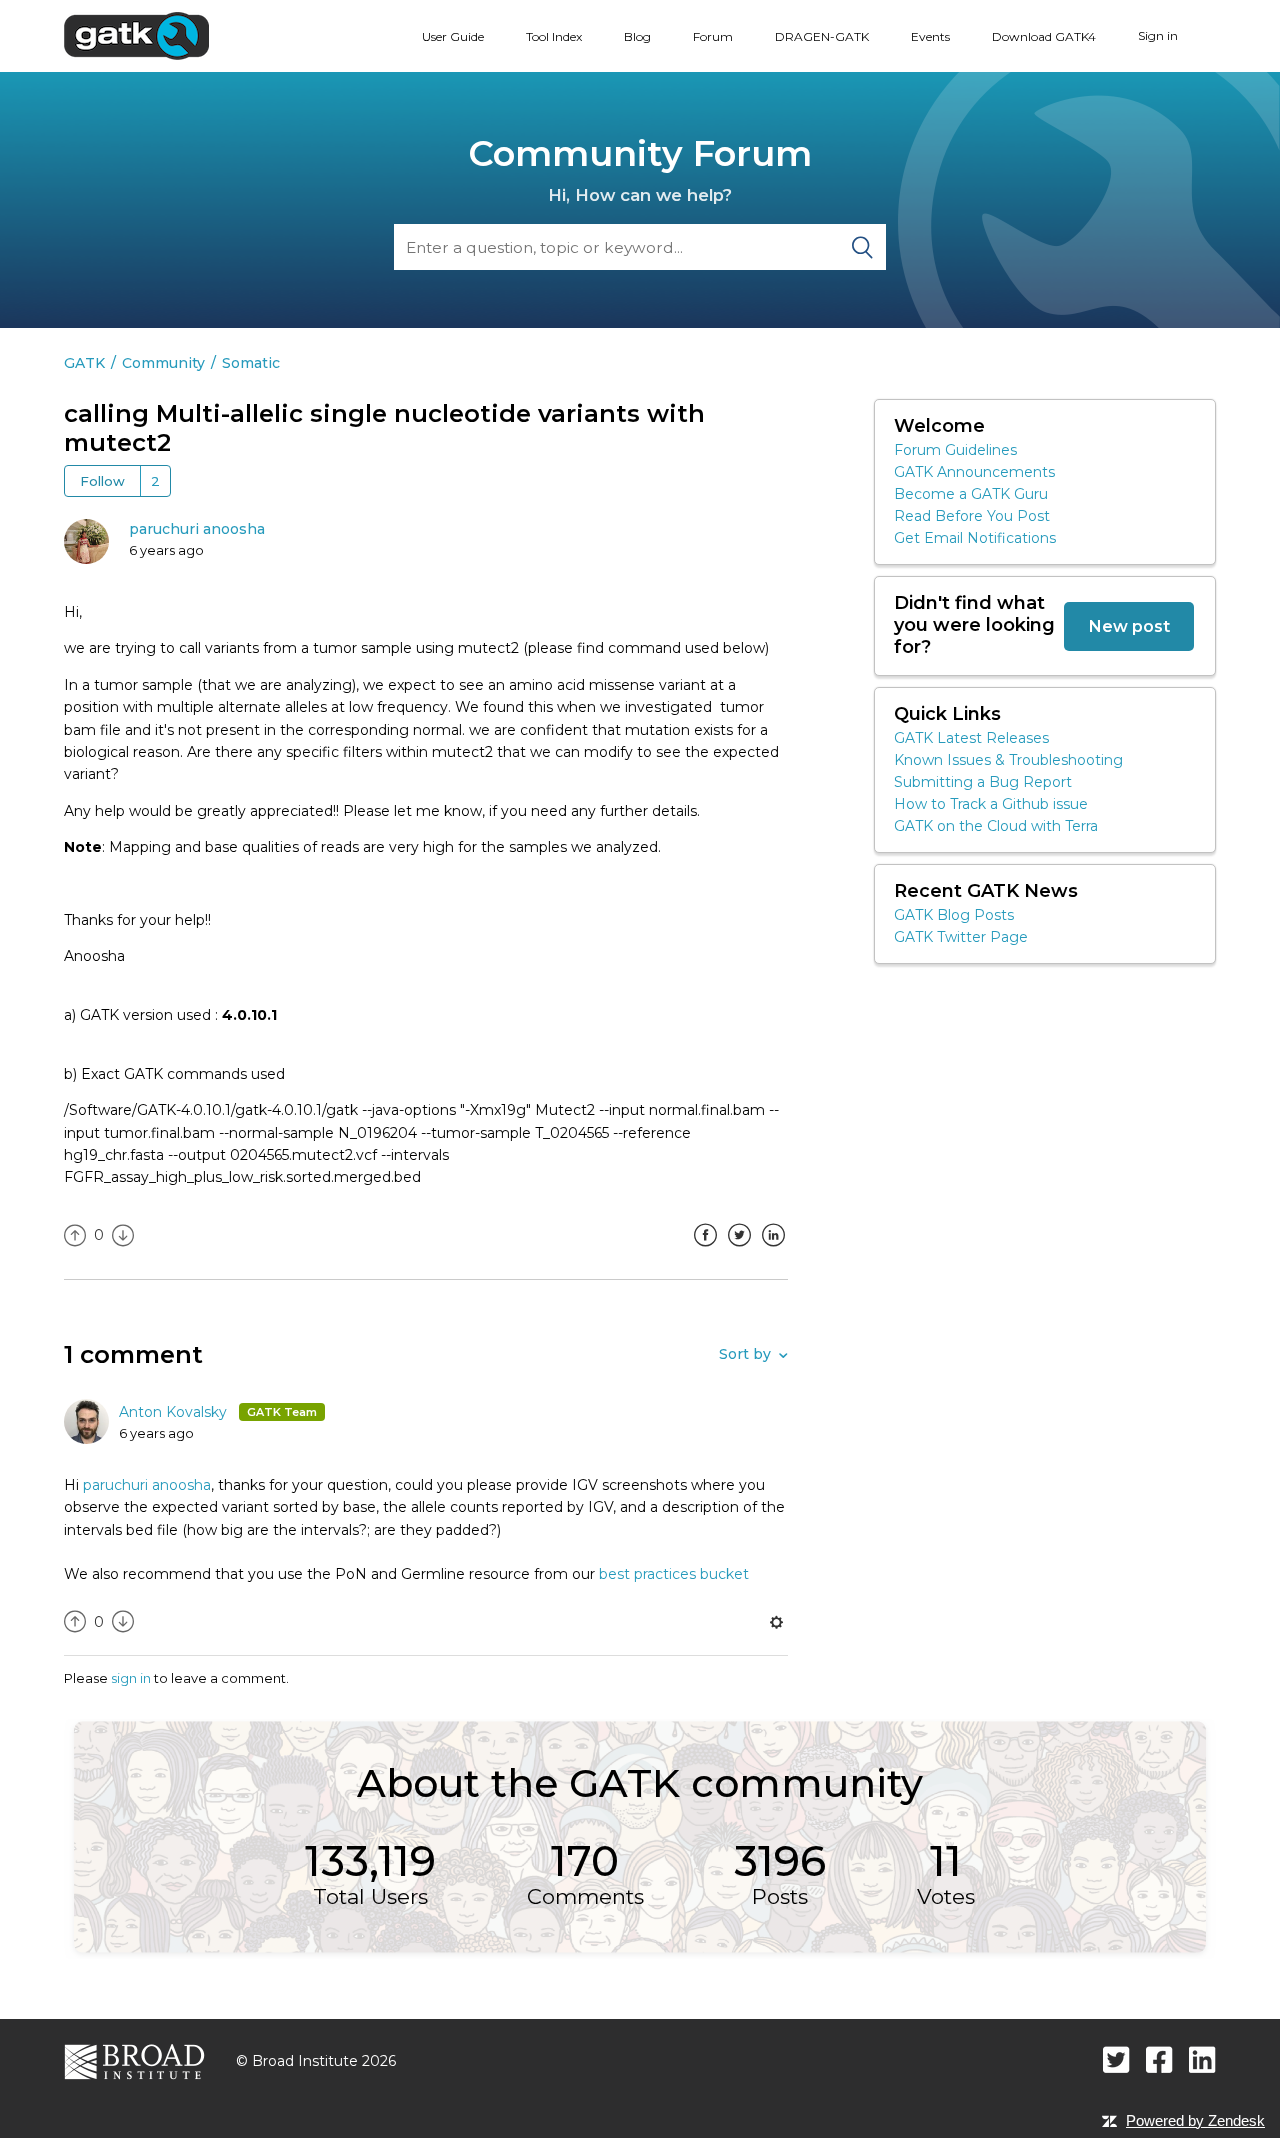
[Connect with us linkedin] (1202, 2059)
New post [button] (1129, 626)
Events (930, 36)
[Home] (136, 35)
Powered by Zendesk (1195, 2120)
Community (163, 363)
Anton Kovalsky (175, 1412)
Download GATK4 (1044, 36)
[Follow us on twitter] (1116, 2059)
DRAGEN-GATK (822, 36)
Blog (637, 36)
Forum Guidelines (955, 450)
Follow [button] (102, 481)
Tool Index (554, 36)
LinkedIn (773, 1250)
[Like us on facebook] (1159, 2059)
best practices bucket (674, 1574)
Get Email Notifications (975, 538)
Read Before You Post (972, 516)
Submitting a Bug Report (983, 782)
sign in (131, 1678)
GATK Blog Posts (954, 915)
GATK (84, 363)
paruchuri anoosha (197, 529)
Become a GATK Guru (971, 494)
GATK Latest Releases (971, 738)
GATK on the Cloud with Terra (996, 826)
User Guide (453, 36)
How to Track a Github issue (991, 804)
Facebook (705, 1250)
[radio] (75, 1235)
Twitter (739, 1250)
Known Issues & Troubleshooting (1008, 760)
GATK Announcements (974, 472)
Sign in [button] (1158, 35)
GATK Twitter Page (961, 937)
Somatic (251, 363)
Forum (713, 36)
